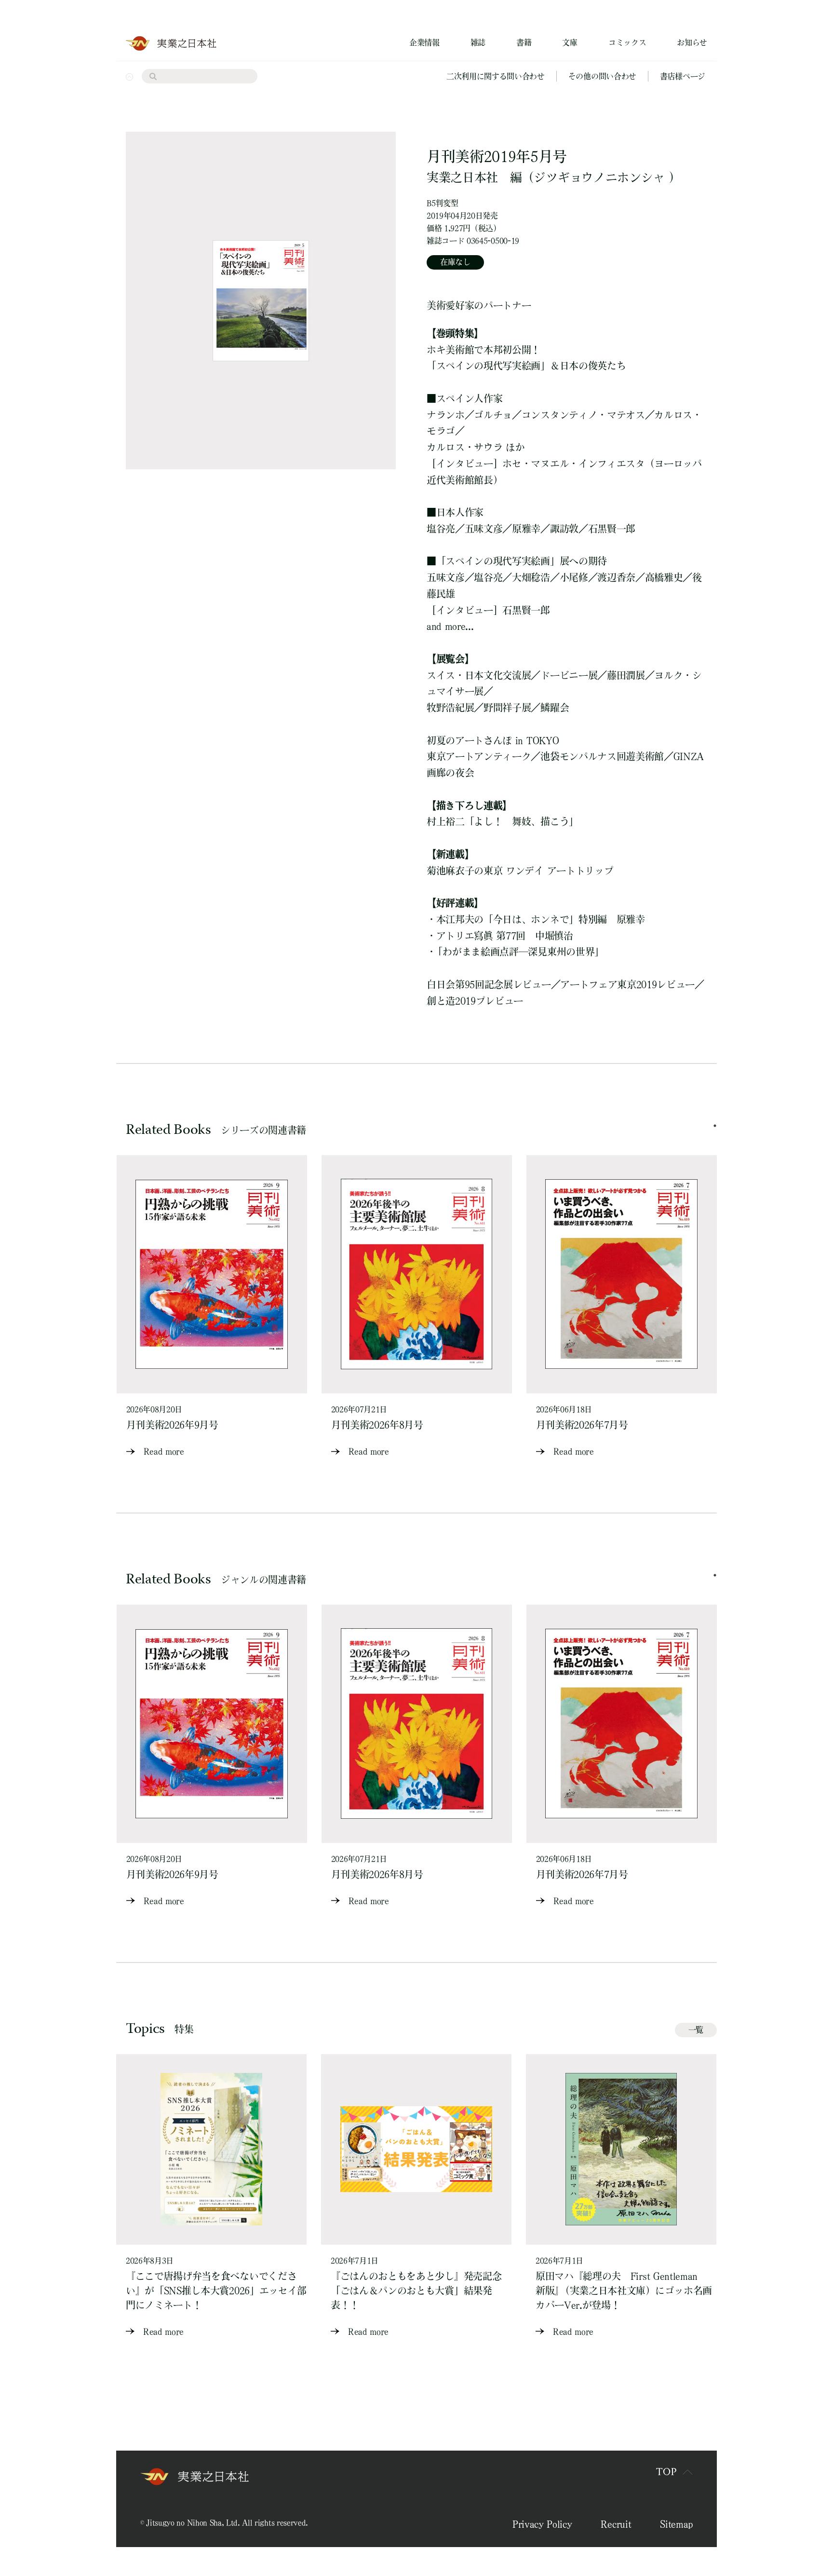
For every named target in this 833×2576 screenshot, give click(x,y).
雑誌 (478, 42)
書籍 (524, 42)
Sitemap (676, 2524)
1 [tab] (715, 1126)
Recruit (616, 2524)
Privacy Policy (542, 2524)
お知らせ (692, 42)
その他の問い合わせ (602, 76)
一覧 (696, 2030)
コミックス (627, 42)
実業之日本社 (462, 177)
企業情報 (424, 42)
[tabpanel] (212, 1307)
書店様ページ (683, 76)
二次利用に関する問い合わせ (496, 76)
